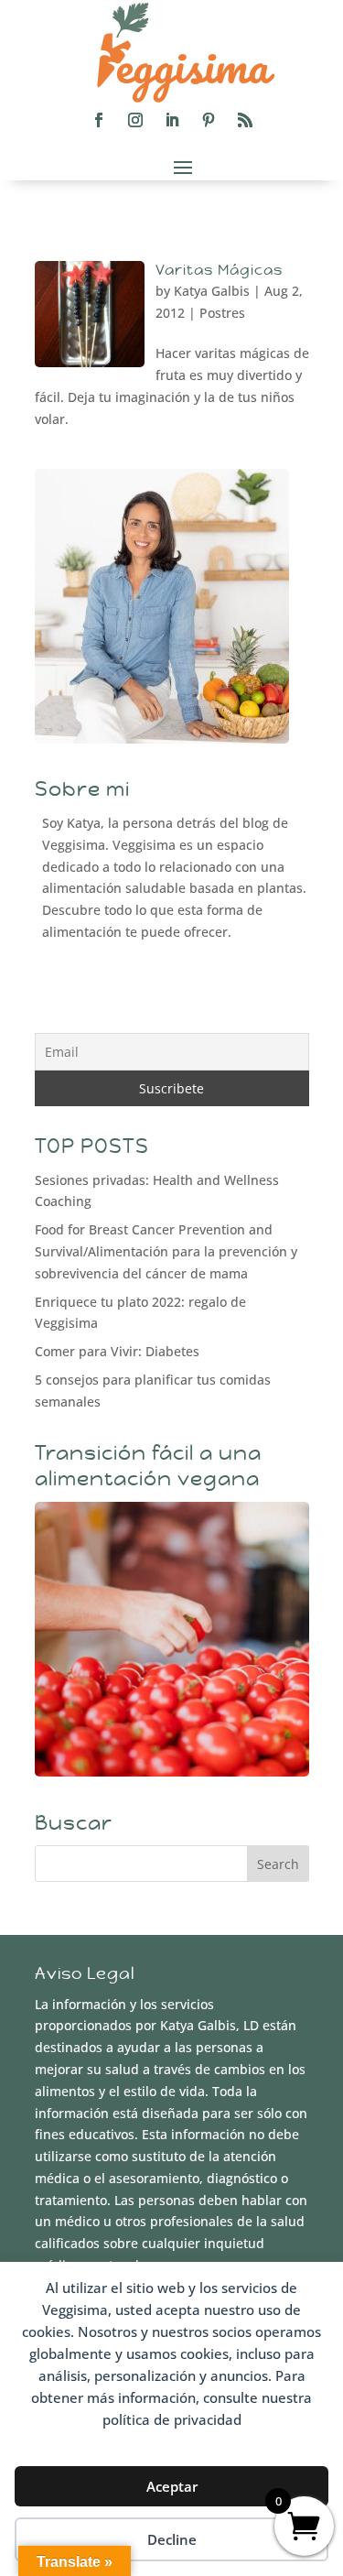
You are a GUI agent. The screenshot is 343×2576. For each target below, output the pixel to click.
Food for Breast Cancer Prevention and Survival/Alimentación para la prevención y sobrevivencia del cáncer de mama (166, 1251)
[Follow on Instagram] (135, 120)
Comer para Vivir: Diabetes (117, 1351)
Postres (222, 313)
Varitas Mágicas (219, 270)
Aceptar (172, 2486)
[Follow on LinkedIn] (172, 120)
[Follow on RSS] (245, 120)
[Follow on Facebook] (99, 120)
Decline (172, 2539)
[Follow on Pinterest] (209, 120)
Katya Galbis (212, 291)
